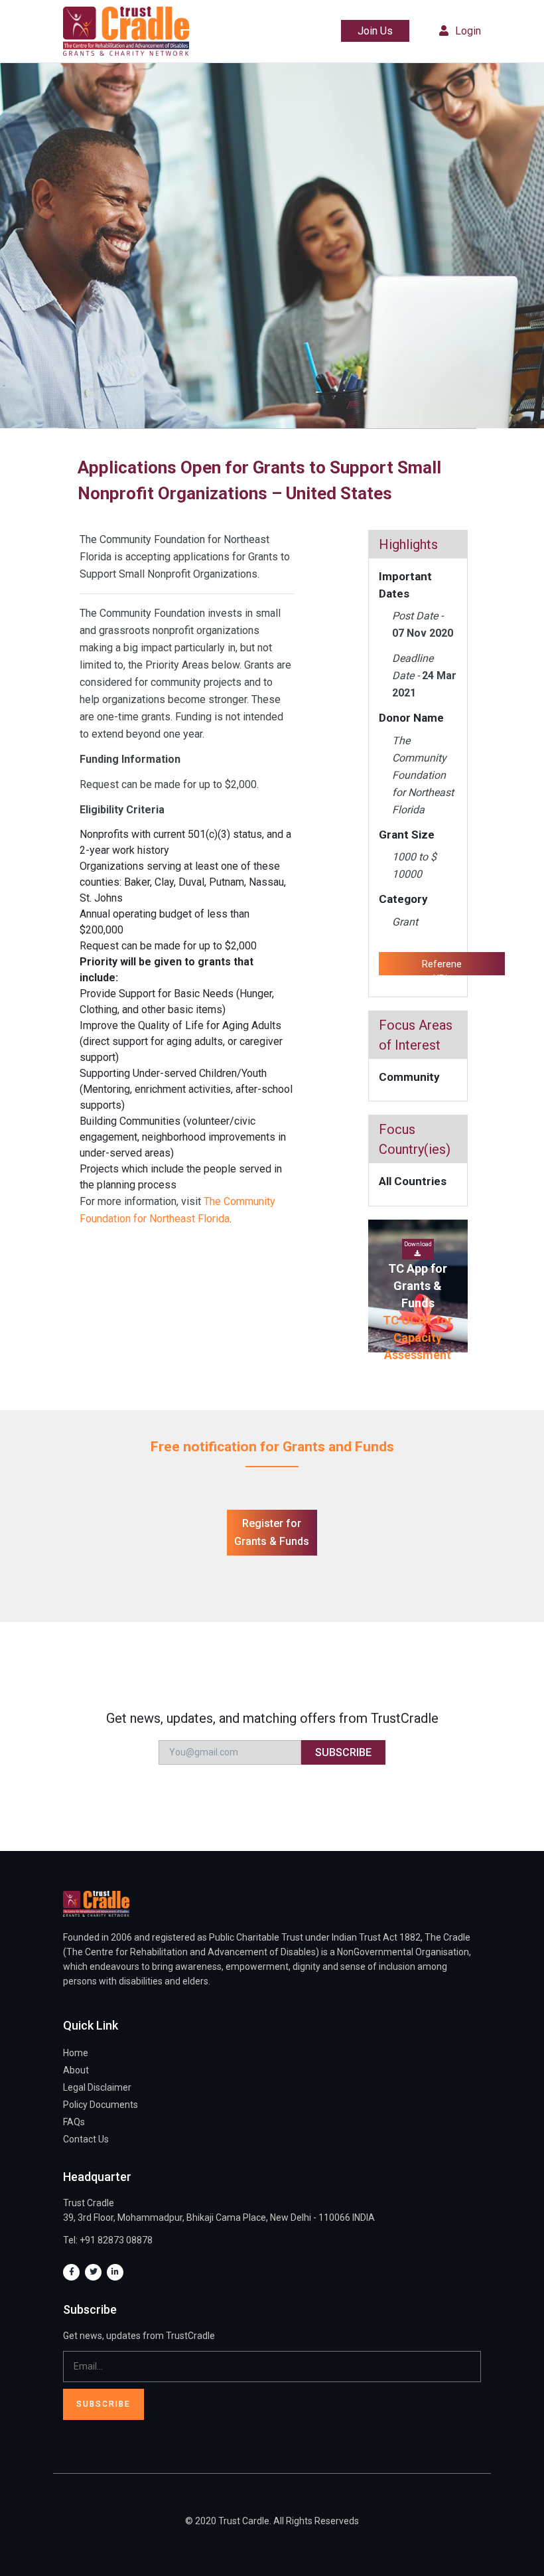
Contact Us (86, 2139)
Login (468, 31)
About (76, 2070)
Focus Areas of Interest (416, 1035)
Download (418, 1244)
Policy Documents (101, 2105)
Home (76, 2053)
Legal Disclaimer (97, 2087)
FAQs (74, 2122)
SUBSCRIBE (343, 1752)
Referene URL (442, 967)
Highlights (408, 544)
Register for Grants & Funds (272, 1532)
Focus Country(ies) (415, 1139)
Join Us (375, 31)
